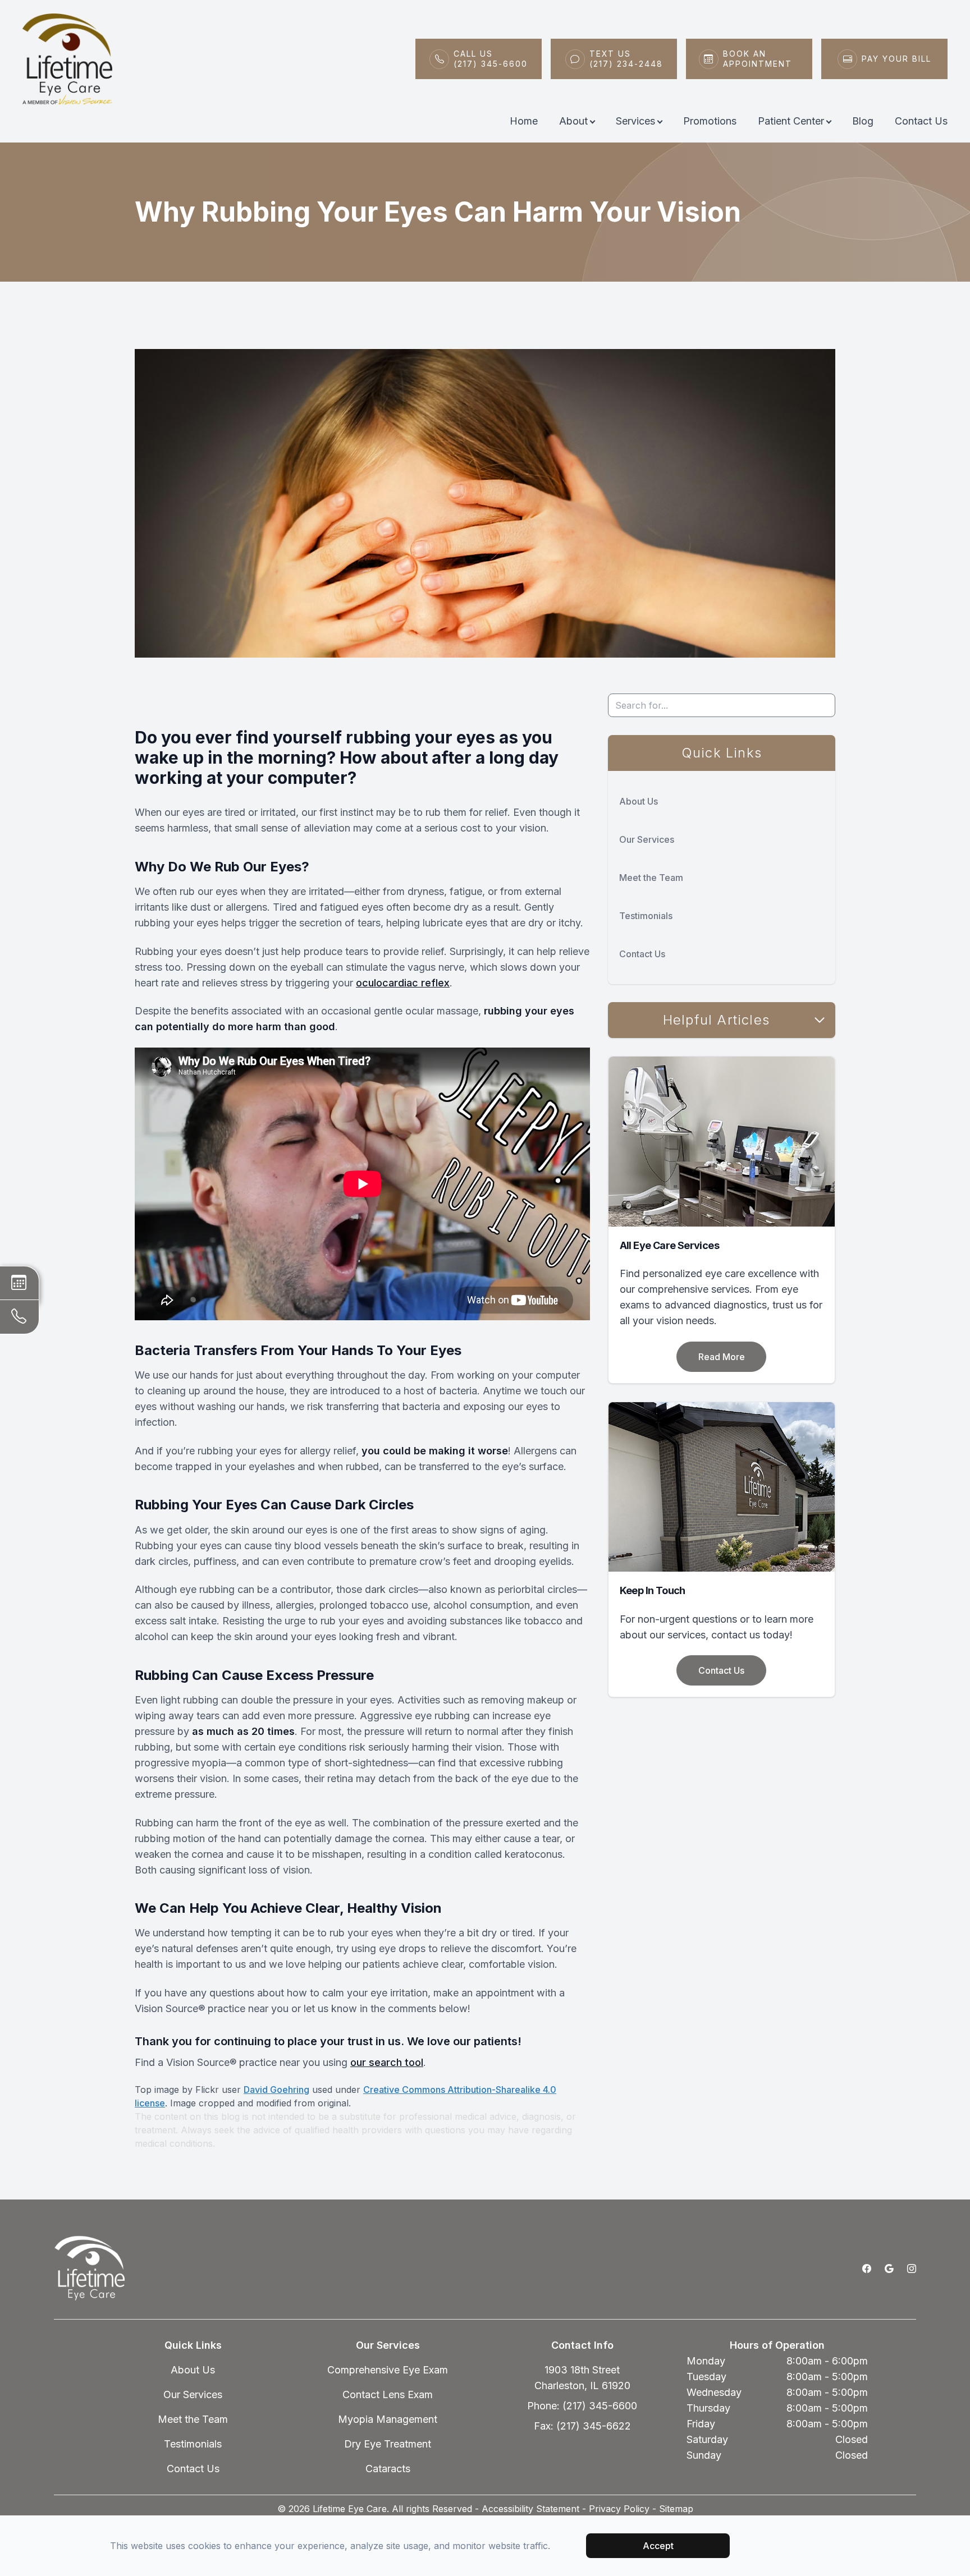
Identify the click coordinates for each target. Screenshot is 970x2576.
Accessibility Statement (530, 2509)
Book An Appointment (758, 59)
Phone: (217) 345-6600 (582, 2406)
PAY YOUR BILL (896, 59)
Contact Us (921, 121)
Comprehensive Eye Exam (388, 2370)
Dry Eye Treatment (388, 2444)
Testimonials (646, 916)
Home (524, 121)
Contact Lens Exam (388, 2394)
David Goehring (276, 2090)
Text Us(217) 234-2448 (626, 59)
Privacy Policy (619, 2509)
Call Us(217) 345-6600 (491, 59)
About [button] (573, 121)
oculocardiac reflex (403, 983)
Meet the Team (651, 878)
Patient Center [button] (791, 121)
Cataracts (388, 2469)
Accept (658, 2546)
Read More (722, 1357)
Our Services (647, 839)
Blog (863, 121)
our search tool (387, 2062)
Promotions (710, 121)
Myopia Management (388, 2419)
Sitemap (676, 2509)
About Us (639, 801)
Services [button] (635, 121)
